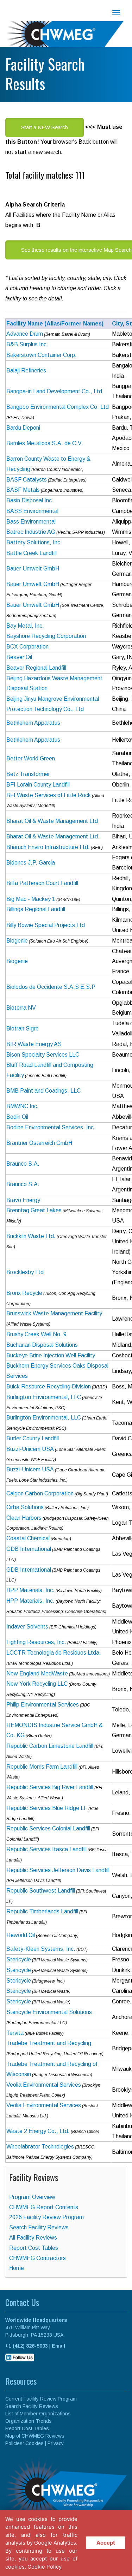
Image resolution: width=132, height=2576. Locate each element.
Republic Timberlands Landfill (42, 1911)
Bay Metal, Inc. (25, 626)
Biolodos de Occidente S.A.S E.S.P (51, 987)
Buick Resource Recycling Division (49, 1386)
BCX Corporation (27, 647)
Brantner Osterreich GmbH (39, 1143)
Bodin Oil (17, 1117)
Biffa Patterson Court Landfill (42, 883)
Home (17, 2268)
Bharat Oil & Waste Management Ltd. (53, 836)
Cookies (34, 2443)
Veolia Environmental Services (44, 2085)
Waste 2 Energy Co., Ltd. (38, 2131)
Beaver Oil (19, 657)
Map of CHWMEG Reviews (35, 2436)
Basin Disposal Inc (29, 500)
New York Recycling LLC (37, 1684)
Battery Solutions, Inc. (34, 542)
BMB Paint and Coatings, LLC (43, 1091)
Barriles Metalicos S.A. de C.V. (45, 443)
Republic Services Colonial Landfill (48, 1828)
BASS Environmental (32, 511)
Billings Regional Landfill (36, 909)
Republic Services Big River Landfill (50, 1787)
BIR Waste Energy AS (34, 1044)
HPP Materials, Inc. (30, 1590)
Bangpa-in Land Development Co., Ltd (54, 391)
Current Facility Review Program (41, 2399)
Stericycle (19, 1959)
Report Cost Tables (34, 2248)
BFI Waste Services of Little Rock (49, 795)
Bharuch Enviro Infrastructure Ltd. (48, 847)
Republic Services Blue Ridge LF (47, 1808)
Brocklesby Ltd (25, 1272)
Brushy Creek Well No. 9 (36, 1334)
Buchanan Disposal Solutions (42, 1345)
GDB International (29, 1549)
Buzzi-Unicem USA (30, 1449)
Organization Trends (29, 2421)
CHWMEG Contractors (37, 2258)
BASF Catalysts (27, 480)
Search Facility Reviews (39, 2227)
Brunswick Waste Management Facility (54, 1313)
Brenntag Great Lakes (34, 1210)
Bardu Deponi (23, 428)
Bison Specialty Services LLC (43, 1055)
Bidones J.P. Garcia (31, 863)
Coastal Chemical (28, 1538)
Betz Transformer (28, 774)
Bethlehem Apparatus (33, 723)
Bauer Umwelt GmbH (33, 569)
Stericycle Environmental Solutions (49, 2012)
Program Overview (32, 2197)
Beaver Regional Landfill (36, 668)
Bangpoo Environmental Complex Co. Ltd (58, 407)
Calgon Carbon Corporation (40, 1493)
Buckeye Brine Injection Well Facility (51, 1355)
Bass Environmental (31, 522)
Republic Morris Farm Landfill (42, 1767)
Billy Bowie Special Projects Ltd (46, 925)
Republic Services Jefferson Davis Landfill (58, 1870)
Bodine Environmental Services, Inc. (51, 1127)
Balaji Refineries (26, 370)
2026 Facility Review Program (46, 2217)
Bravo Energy (23, 1200)
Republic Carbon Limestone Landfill (50, 1746)
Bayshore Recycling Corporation (46, 636)
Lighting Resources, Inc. (36, 1642)
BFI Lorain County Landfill (38, 785)
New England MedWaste (37, 1673)
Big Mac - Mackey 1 (31, 899)
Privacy (56, 2443)
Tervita (15, 2033)
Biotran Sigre (23, 1029)
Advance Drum (25, 334)
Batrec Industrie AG (31, 532)
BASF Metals (23, 490)
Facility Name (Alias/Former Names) (55, 324)
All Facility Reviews (33, 2238)
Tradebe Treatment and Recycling (49, 2043)
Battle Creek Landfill (32, 553)
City (117, 324)
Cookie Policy (45, 2567)
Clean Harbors (24, 1518)
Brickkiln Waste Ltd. (31, 1236)
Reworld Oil (21, 1935)
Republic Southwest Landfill (41, 1891)
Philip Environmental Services (43, 1705)
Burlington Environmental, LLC (44, 1397)
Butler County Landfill (33, 1438)
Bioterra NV (21, 1008)
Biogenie (17, 941)
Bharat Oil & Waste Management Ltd (52, 821)
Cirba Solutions (25, 1507)
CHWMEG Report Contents (44, 2207)
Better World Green (31, 758)
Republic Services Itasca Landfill (46, 1849)
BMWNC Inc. (23, 1106)
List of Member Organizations (38, 2414)
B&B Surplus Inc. (27, 344)
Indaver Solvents (27, 1627)
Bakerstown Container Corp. (42, 355)
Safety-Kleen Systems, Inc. (41, 1949)
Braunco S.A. (23, 1164)
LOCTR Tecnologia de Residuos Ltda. (54, 1653)
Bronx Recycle (24, 1293)
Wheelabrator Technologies (40, 2147)
